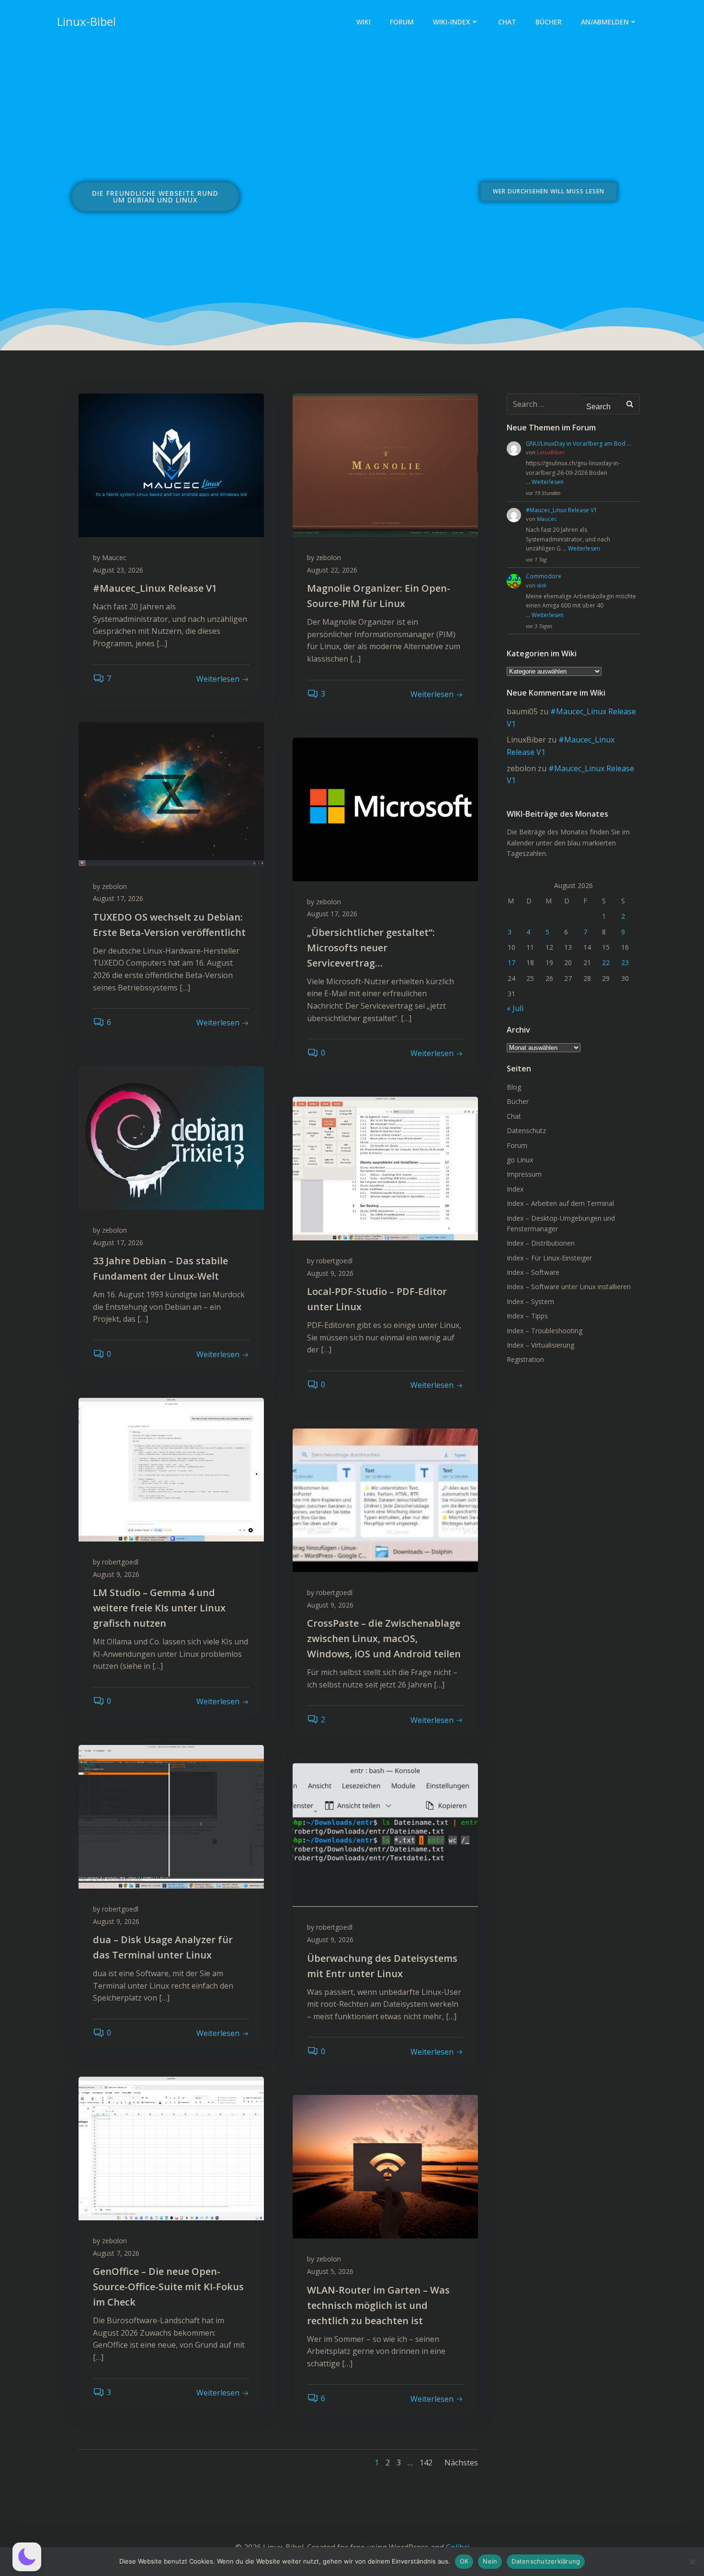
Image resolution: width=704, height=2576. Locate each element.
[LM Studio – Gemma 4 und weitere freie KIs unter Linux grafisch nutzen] (171, 1469)
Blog (514, 1087)
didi (542, 585)
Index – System (530, 1301)
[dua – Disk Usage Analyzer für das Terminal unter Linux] (171, 1816)
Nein (490, 2561)
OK (464, 2561)
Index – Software (533, 1272)
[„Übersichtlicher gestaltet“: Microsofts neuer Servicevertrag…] (385, 809)
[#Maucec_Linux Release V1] (171, 464)
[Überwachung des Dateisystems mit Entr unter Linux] (385, 1834)
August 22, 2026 (332, 570)
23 (625, 962)
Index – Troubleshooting (545, 1331)
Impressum (524, 1174)
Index (515, 1189)
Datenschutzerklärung (546, 2561)
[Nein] (692, 2562)
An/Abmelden (605, 22)
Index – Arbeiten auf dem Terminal (560, 1203)
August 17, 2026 (118, 898)
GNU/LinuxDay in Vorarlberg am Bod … (579, 444)
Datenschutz (526, 1131)
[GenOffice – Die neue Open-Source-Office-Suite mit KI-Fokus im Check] (171, 2148)
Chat (507, 22)
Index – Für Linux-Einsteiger (549, 1258)
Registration (525, 1359)
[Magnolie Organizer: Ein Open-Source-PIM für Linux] (385, 464)
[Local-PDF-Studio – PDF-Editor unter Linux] (385, 1168)
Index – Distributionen (541, 1243)
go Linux (520, 1160)
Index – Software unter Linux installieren (569, 1287)
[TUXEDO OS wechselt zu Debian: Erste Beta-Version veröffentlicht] (171, 793)
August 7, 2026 (116, 2253)
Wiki (363, 22)
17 (511, 962)
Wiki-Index (452, 22)
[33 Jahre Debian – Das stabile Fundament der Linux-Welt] (171, 1137)
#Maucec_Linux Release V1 (562, 510)
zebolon (329, 557)
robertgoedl (334, 1261)
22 (606, 962)
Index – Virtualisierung (540, 1345)
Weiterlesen (548, 482)
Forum (402, 22)
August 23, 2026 (118, 570)
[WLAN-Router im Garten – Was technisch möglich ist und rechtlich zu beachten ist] (385, 2166)
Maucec (114, 557)
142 (426, 2463)
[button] (27, 2557)
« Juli (515, 1008)
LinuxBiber (551, 452)
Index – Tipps (527, 1316)
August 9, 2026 (330, 1273)
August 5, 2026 (330, 2271)
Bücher (549, 22)
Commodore (544, 576)
